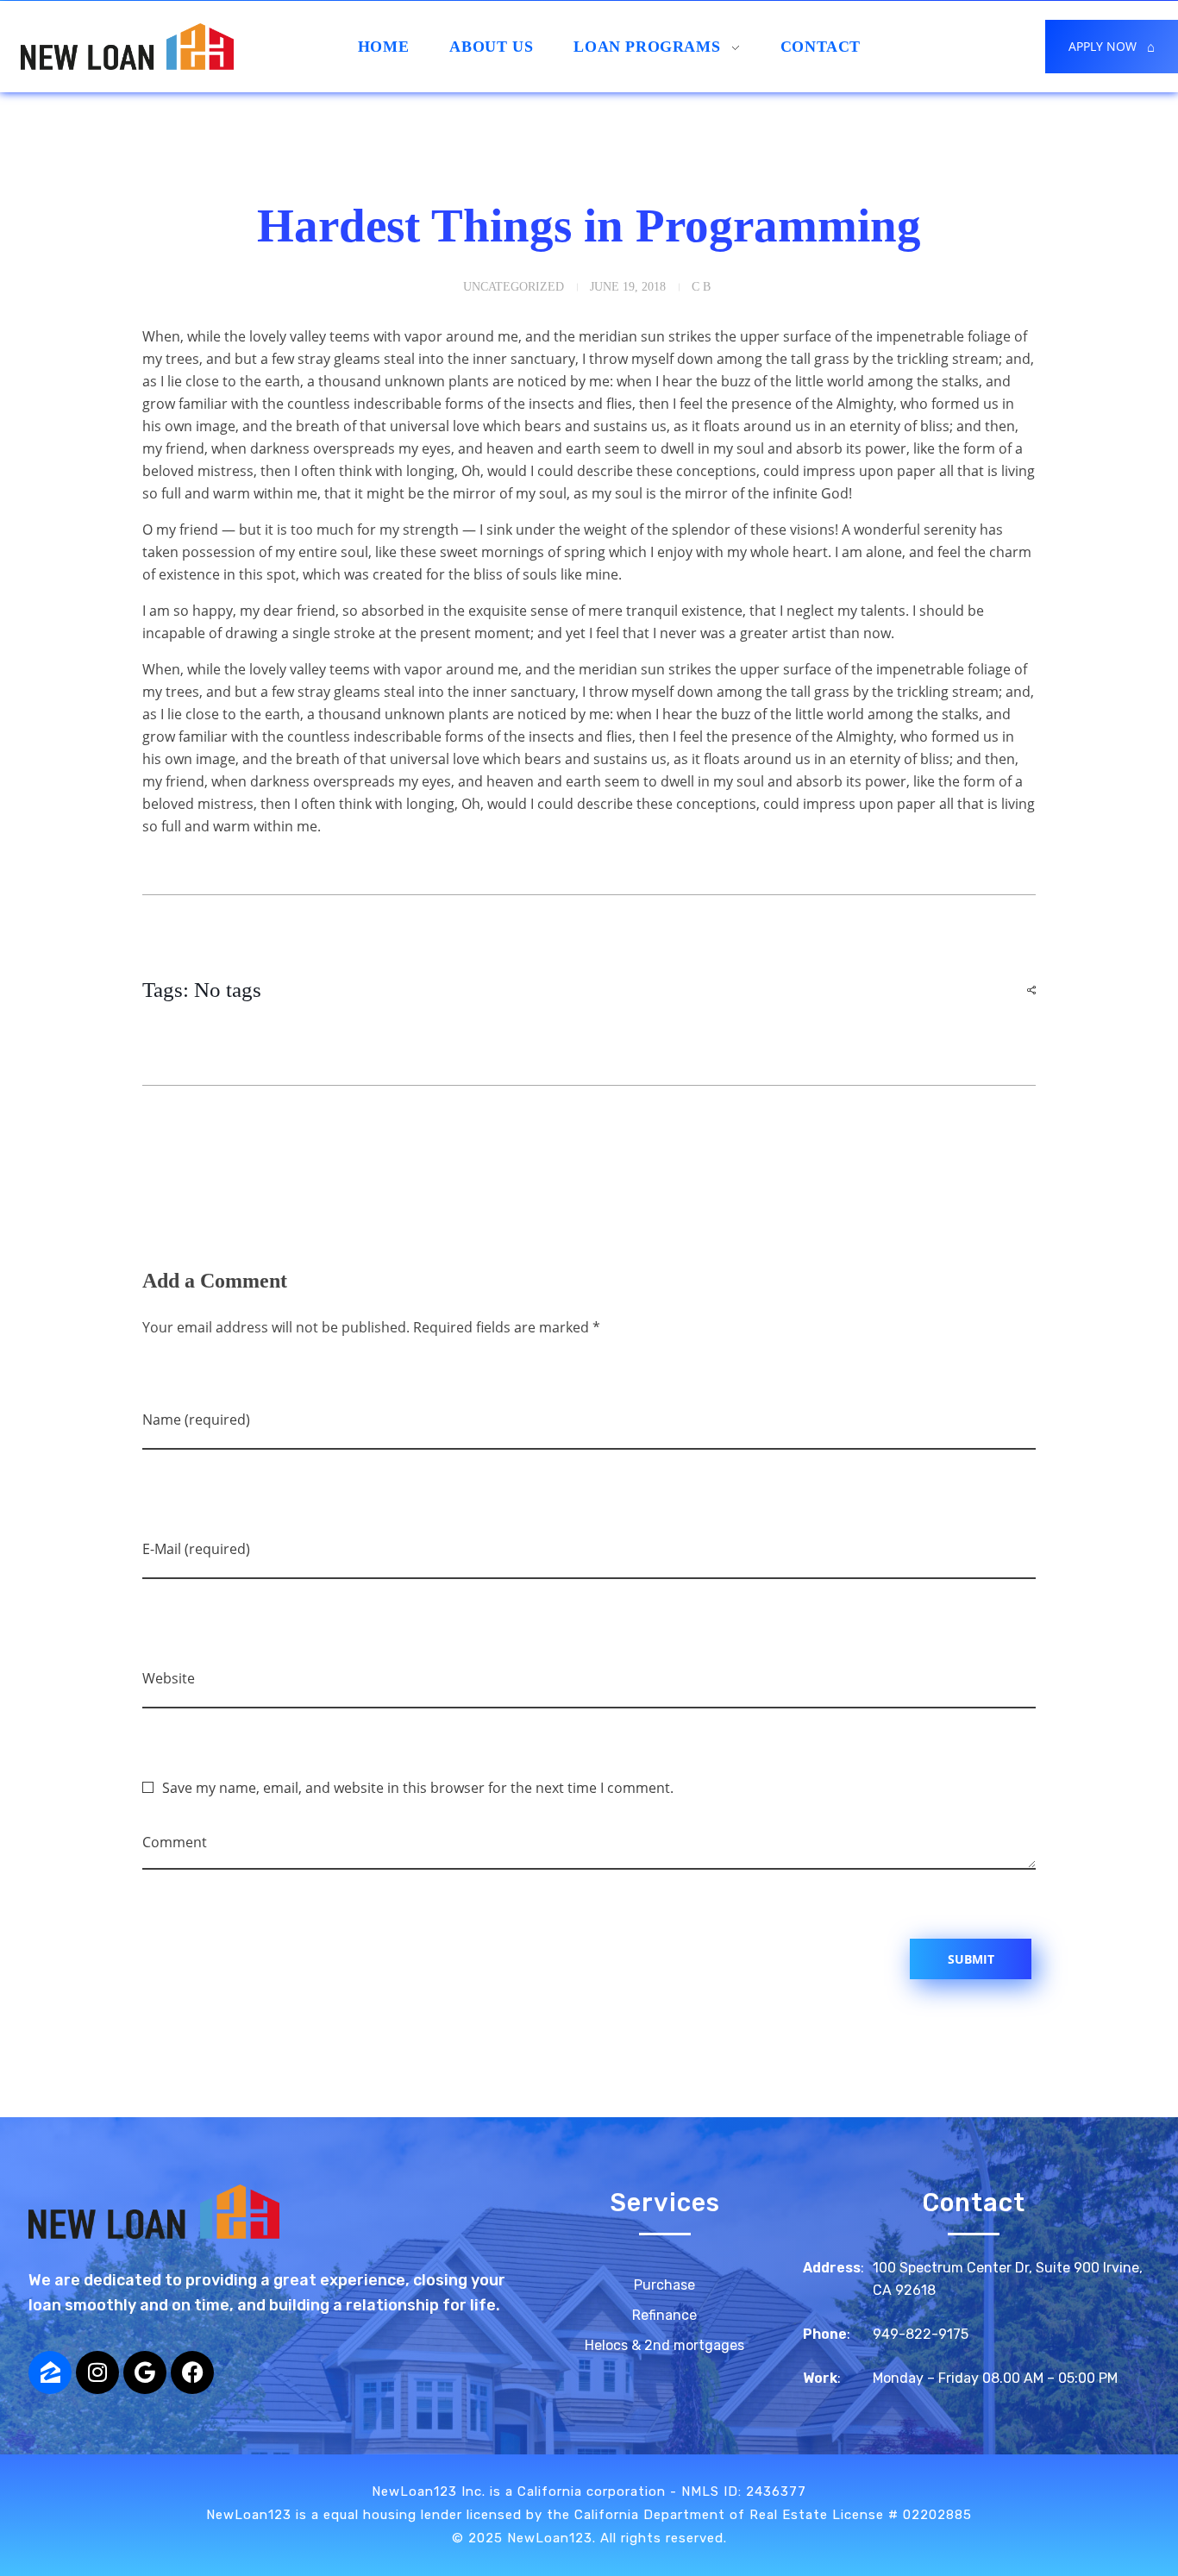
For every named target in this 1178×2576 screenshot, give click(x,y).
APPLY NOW (1112, 47)
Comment (175, 1842)
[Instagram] (97, 2372)
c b (701, 287)
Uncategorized (514, 287)
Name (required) (196, 1420)
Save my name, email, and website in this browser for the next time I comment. (418, 1788)
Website (169, 1678)
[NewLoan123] (279, 2212)
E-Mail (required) (196, 1549)
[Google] (145, 2372)
